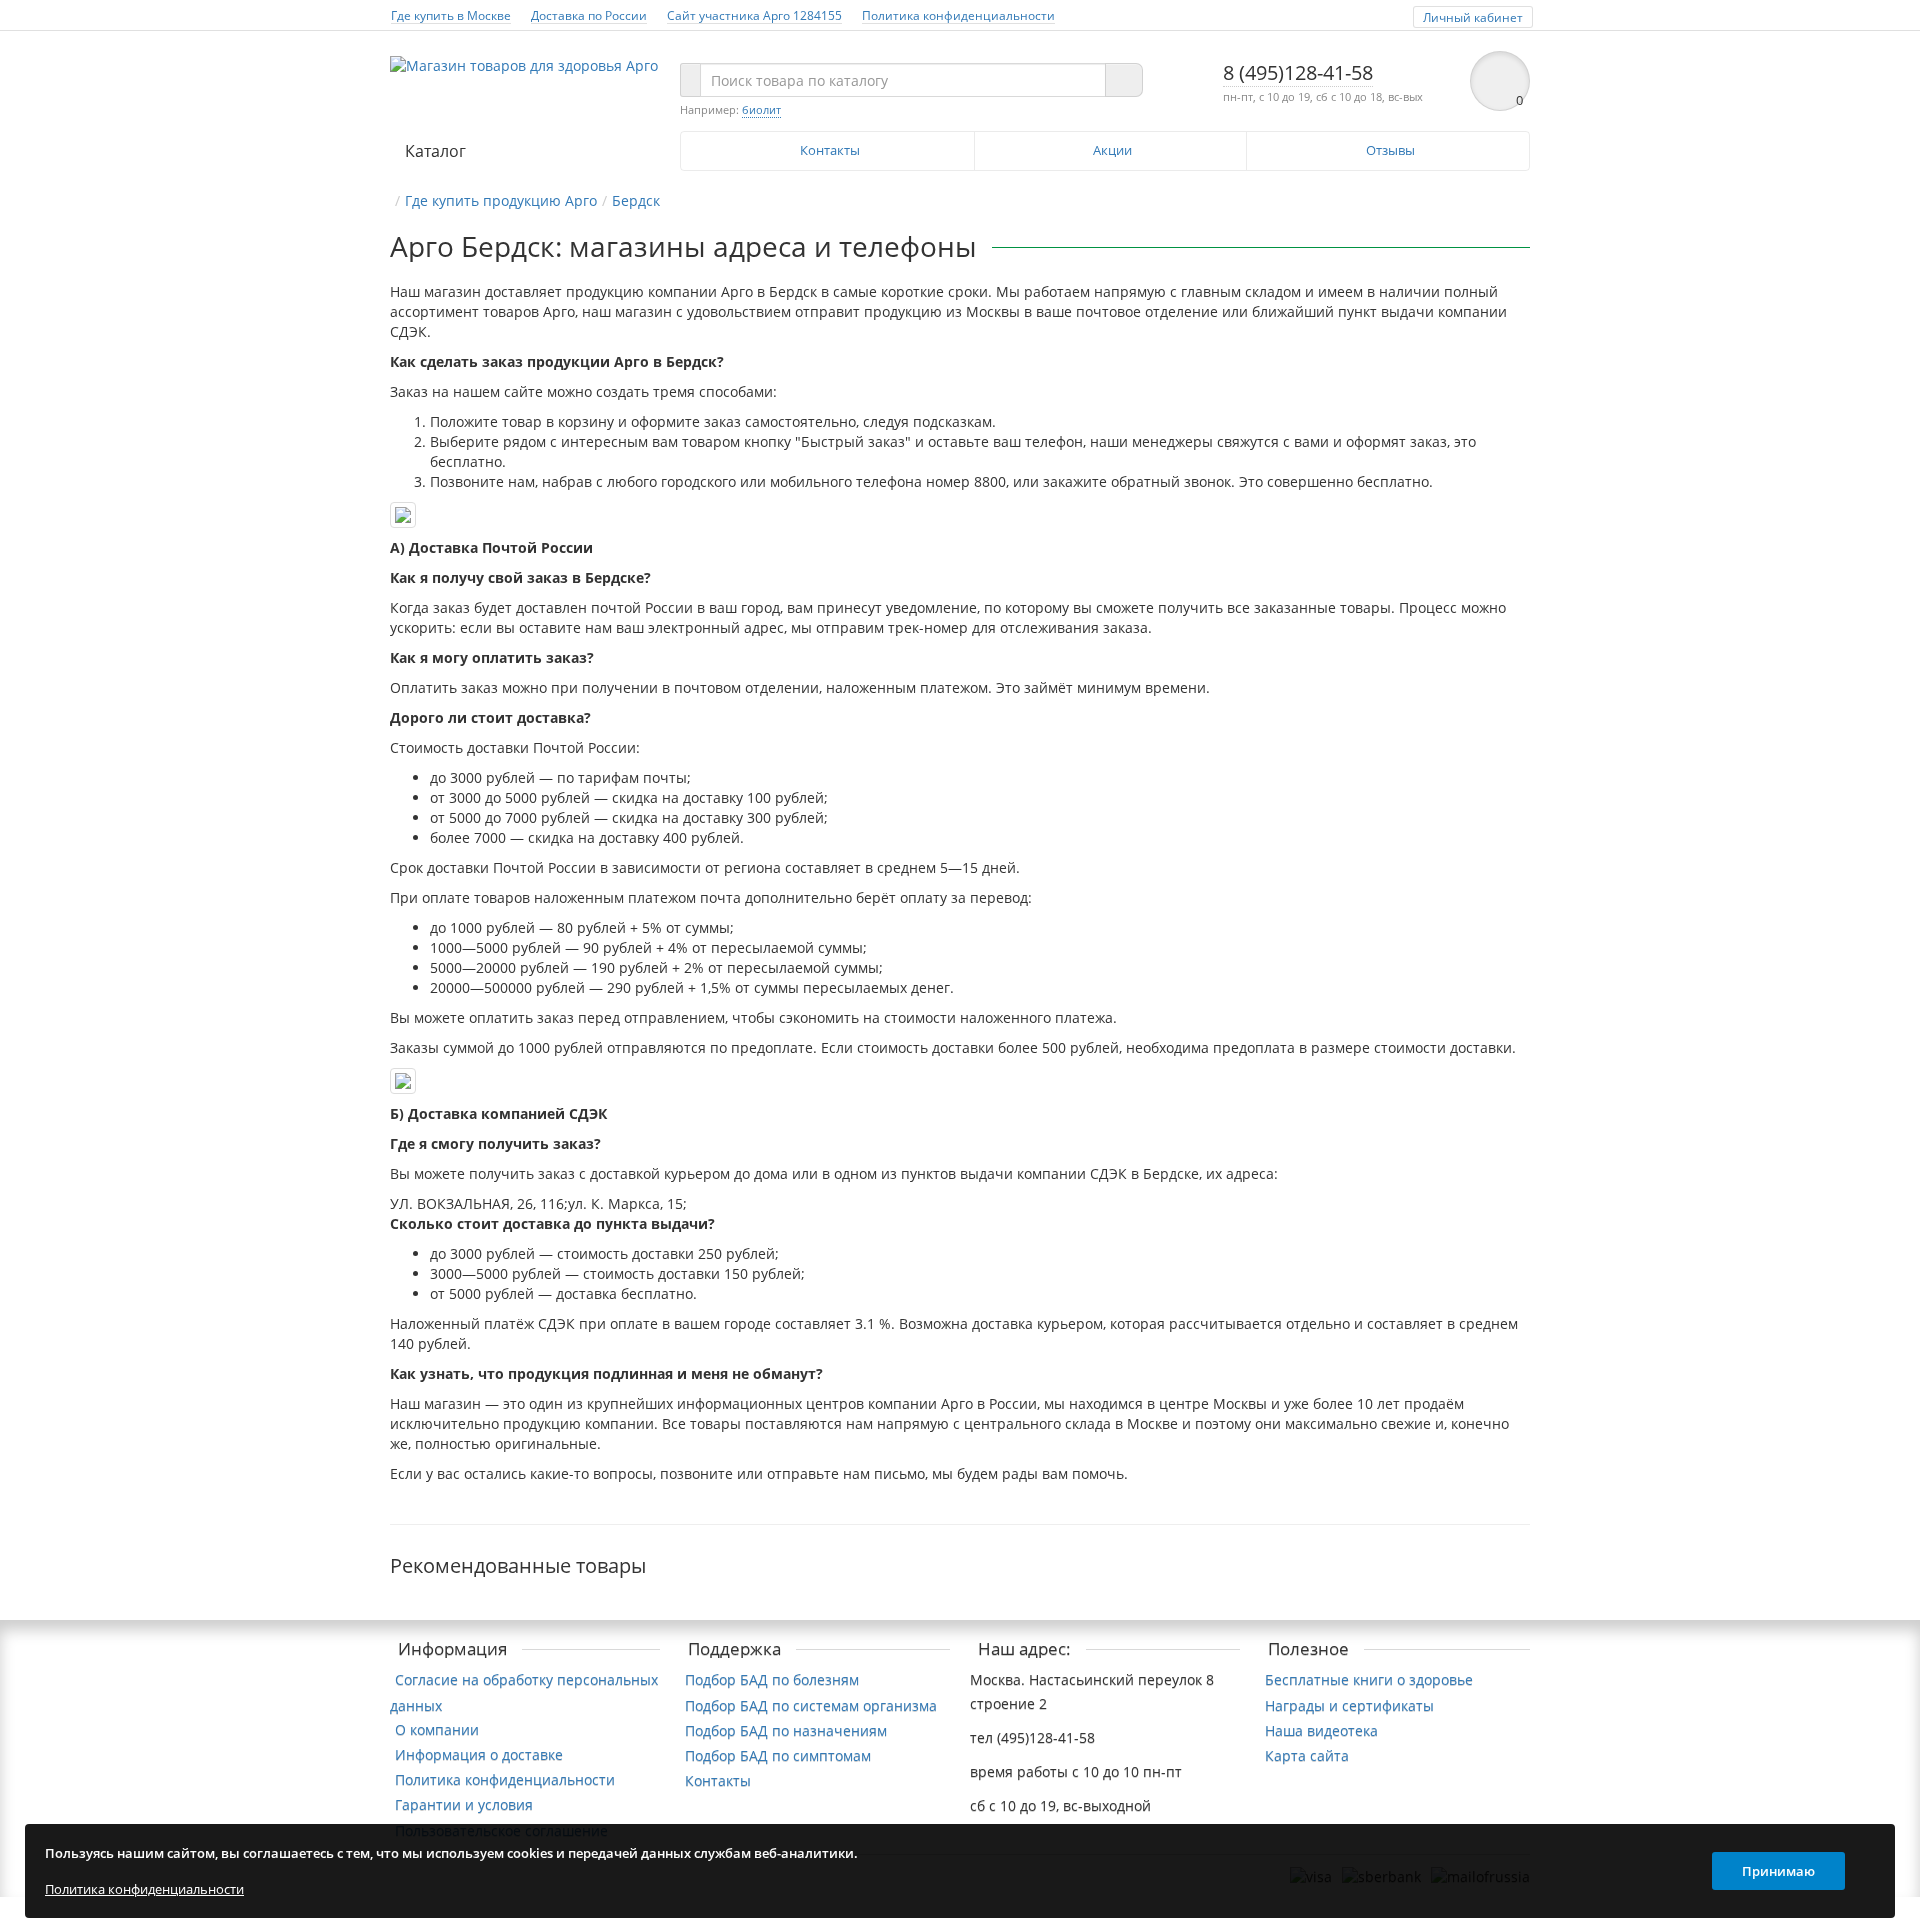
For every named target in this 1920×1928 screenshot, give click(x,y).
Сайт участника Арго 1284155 (754, 15)
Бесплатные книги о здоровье (1369, 1679)
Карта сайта (1307, 1755)
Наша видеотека (1321, 1730)
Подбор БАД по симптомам (778, 1755)
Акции (1112, 150)
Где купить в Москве (451, 15)
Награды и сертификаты (1349, 1705)
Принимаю (1778, 1871)
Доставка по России (589, 15)
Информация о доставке (479, 1754)
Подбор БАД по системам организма (811, 1705)
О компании (437, 1729)
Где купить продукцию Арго (501, 200)
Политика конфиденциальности (958, 15)
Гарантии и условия (464, 1804)
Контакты (830, 150)
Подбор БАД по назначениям (786, 1730)
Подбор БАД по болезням (772, 1679)
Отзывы (1390, 150)
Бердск (636, 200)
